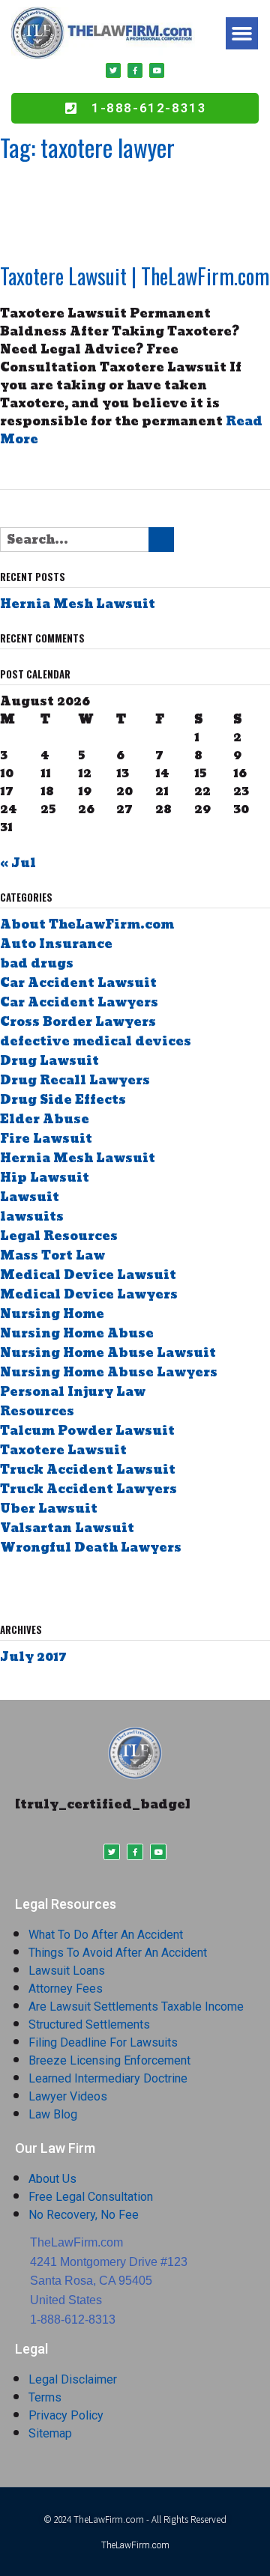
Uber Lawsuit (49, 1509)
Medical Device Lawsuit (88, 1275)
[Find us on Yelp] (90, 1587)
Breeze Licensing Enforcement (109, 2060)
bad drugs (37, 963)
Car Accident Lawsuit (78, 983)
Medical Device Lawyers (89, 1294)
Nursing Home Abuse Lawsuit (108, 1353)
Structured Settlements (89, 2024)
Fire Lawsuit (46, 1139)
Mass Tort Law (52, 1255)
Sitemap (50, 2433)
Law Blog (53, 2114)
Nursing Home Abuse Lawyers (109, 1372)
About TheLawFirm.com (87, 924)
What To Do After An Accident (106, 1935)
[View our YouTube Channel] (69, 1587)
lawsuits (32, 1216)
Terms (45, 2397)
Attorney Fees (66, 1989)
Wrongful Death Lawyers (91, 1547)
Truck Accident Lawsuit (88, 1470)
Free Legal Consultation (91, 2197)
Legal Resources (59, 1236)
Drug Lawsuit (49, 1061)
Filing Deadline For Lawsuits (103, 2042)
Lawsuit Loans (67, 1971)
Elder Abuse (45, 1119)
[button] (242, 34)
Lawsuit (30, 1197)
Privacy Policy (66, 2415)
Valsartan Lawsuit (67, 1528)
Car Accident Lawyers (79, 1002)
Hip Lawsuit (45, 1178)
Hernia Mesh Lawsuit (78, 604)
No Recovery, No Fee (84, 2215)
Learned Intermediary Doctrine (108, 2078)
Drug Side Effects (63, 1100)
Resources (37, 1411)
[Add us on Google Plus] (48, 1587)
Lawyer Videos (68, 2096)
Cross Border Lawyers (78, 1022)
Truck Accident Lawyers (88, 1489)
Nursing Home (52, 1314)
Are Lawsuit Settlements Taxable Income (136, 2007)
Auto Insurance (56, 944)
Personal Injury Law (73, 1392)
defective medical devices (96, 1041)
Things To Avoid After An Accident (118, 1953)
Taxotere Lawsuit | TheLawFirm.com (135, 276)
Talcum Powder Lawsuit (87, 1431)
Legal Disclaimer (73, 2379)
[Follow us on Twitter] (27, 1587)
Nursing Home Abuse (77, 1333)
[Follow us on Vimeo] (111, 1587)
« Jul (18, 863)
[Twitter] (113, 70)
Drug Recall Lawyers (75, 1080)
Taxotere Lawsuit (63, 1450)
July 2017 (33, 1657)
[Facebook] (135, 70)
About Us (52, 2179)
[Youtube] (157, 70)
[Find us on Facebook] (6, 1587)
